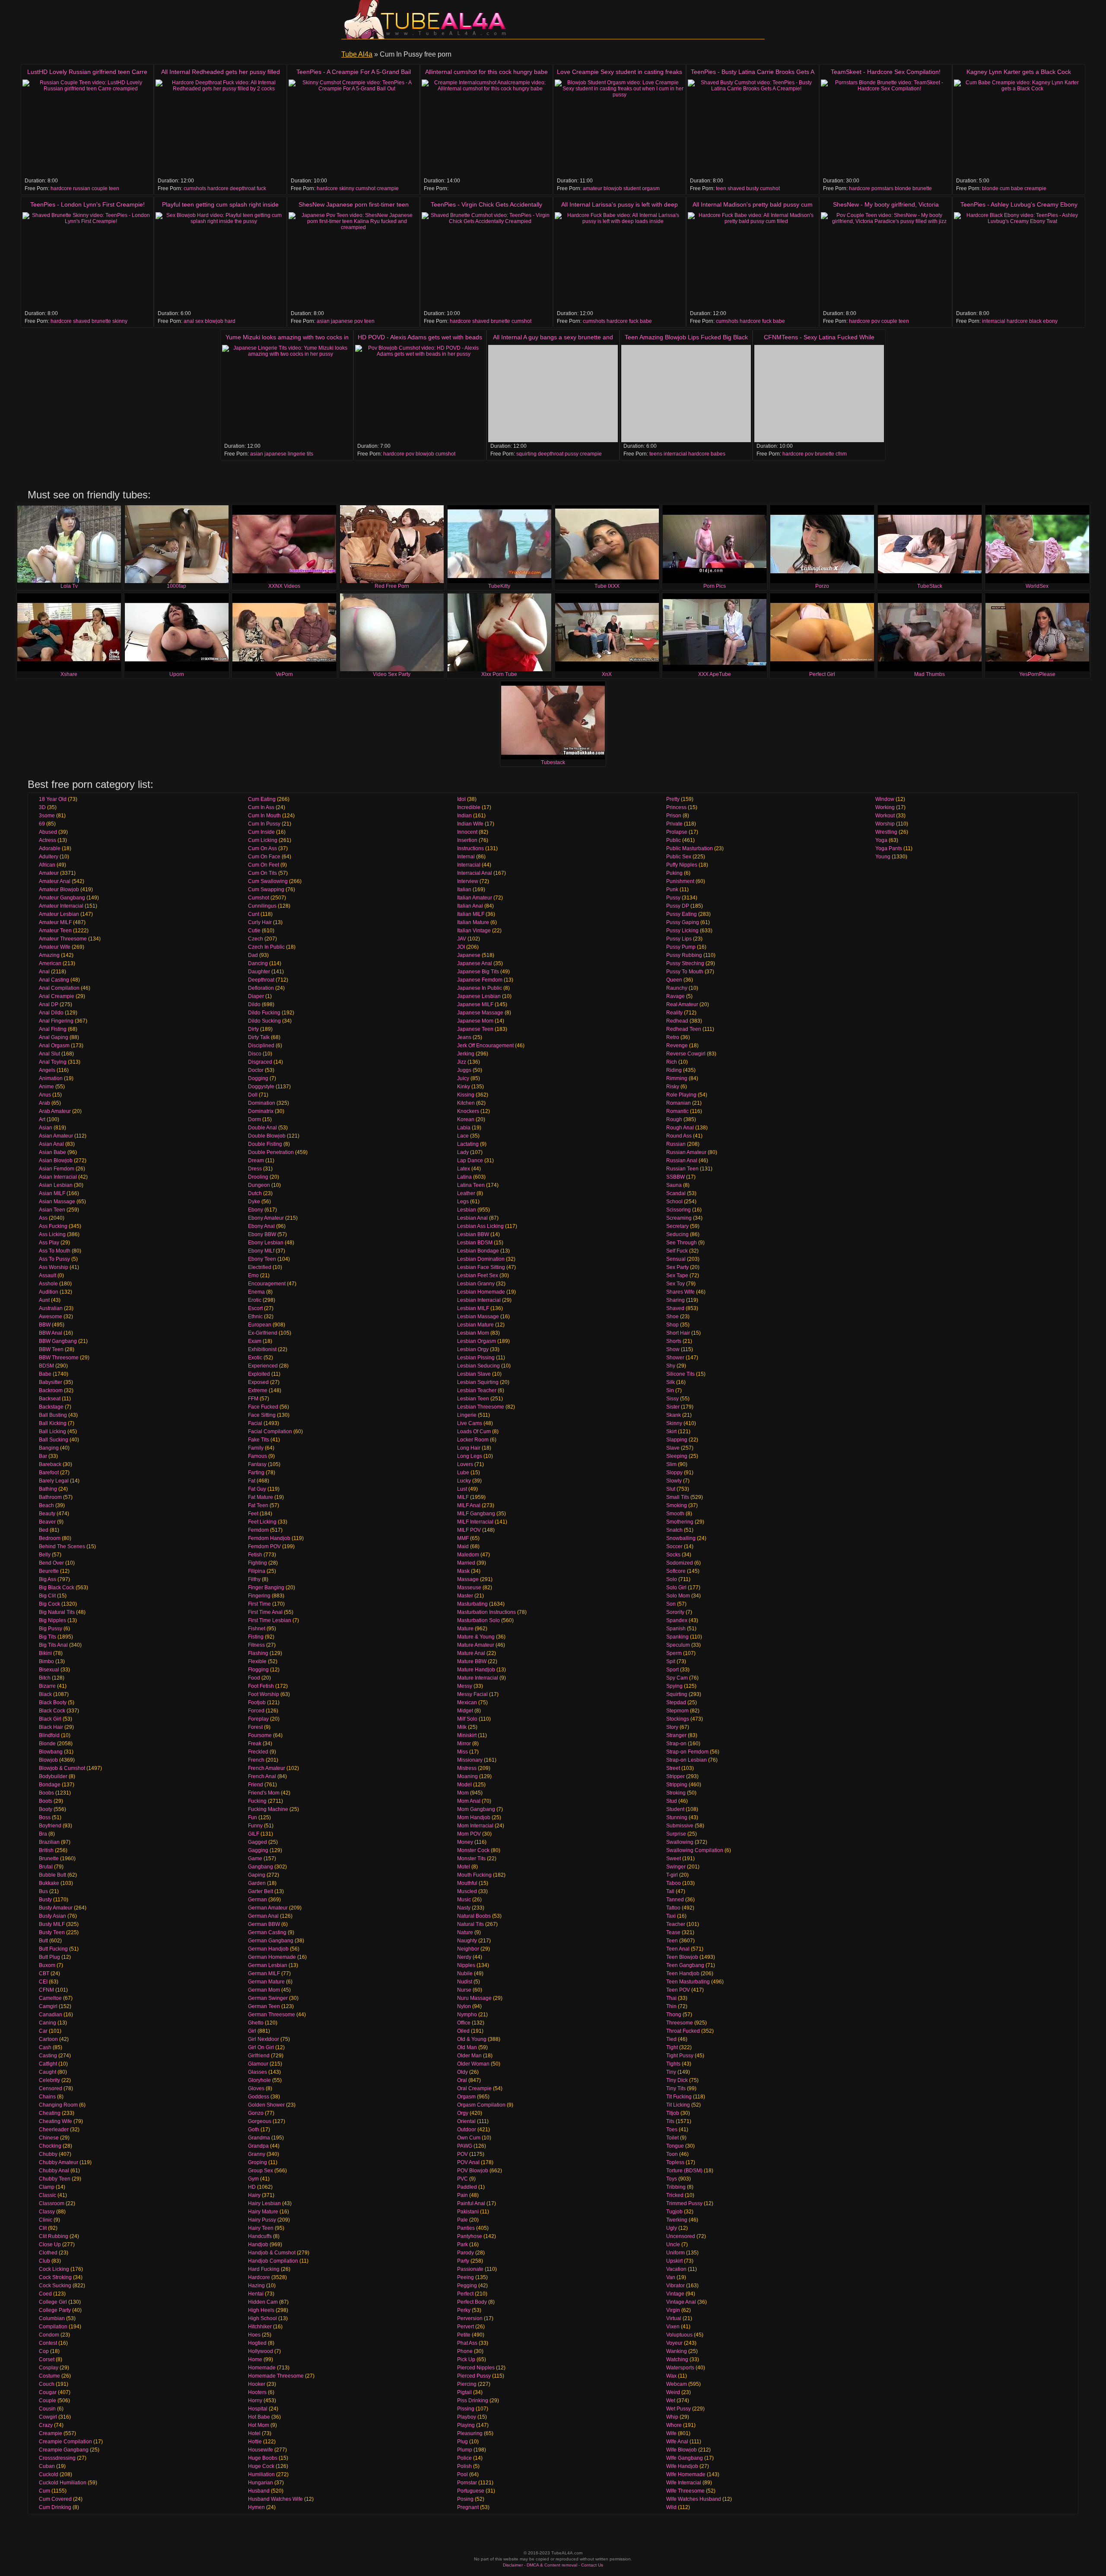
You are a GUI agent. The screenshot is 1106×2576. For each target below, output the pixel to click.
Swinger (676, 1867)
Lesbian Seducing (478, 1366)
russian (82, 188)
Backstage (51, 1407)
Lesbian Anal (472, 1218)
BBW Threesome (59, 1358)
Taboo (674, 1883)
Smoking (677, 1505)
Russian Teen (682, 1169)
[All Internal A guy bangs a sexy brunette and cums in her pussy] (553, 394)
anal (189, 321)
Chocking (50, 2146)
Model (464, 1785)
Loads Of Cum (474, 1431)
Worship (885, 824)
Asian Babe (52, 1152)
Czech (256, 939)
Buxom (47, 1965)
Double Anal (262, 1128)
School (674, 1202)
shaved (736, 188)
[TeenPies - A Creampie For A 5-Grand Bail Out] (353, 128)
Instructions (470, 848)
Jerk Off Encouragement (485, 1046)
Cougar (48, 2392)
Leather (466, 1193)
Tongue (675, 2146)
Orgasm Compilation (481, 2105)
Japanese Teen (475, 1029)
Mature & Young (476, 1637)
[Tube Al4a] (428, 19)
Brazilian (49, 1842)
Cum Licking (263, 840)
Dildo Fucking (264, 1013)
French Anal (262, 1776)
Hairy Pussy (262, 2220)
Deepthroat (261, 980)
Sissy (672, 1399)
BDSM (46, 1366)
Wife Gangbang (685, 2458)
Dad (253, 955)
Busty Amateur (56, 1908)
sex (199, 321)
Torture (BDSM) (684, 2171)
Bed (44, 1530)
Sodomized (680, 1563)
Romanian (679, 1103)
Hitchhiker (260, 2327)
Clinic (46, 2220)
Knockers (468, 1111)
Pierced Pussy (474, 2376)
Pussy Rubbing (684, 955)
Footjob (257, 1702)
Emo (253, 1275)
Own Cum (469, 2138)
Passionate (470, 2269)
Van (671, 2277)
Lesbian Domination (481, 1259)
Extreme (258, 1390)
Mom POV (469, 1834)
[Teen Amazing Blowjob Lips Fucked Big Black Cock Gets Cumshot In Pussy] (686, 394)
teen (114, 188)
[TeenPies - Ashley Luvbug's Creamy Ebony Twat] (1019, 261)
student (632, 188)
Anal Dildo (51, 1013)
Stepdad (676, 1702)
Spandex (677, 1620)
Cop (44, 2351)
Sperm (674, 1653)
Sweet (674, 1859)
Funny (255, 1826)
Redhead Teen (684, 1029)
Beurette (49, 1571)
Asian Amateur (56, 1136)
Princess (676, 807)
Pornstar (467, 2483)
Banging (49, 1448)
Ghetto (256, 2023)
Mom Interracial (475, 1826)
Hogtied (257, 2343)
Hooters (257, 2392)
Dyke (254, 1202)
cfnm (841, 454)
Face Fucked (263, 1407)
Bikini (45, 1653)
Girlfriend (259, 2056)
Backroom (51, 1390)
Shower (675, 1358)
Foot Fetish (261, 1686)
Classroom (52, 2203)
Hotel (254, 2433)
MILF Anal (469, 1505)
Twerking (677, 2220)
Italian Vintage (474, 931)
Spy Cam (677, 1678)
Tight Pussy (680, 2056)
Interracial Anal (475, 873)
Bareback (50, 1464)
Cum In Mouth (264, 816)
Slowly (674, 1481)
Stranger (676, 1735)
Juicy (463, 1078)
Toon (672, 2154)
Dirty (253, 1029)
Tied (671, 2039)
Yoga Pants (889, 848)
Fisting (256, 1637)
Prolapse (677, 832)
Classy (47, 2212)
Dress (255, 1169)
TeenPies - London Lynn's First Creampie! (87, 204)
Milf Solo (467, 1719)
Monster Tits (471, 1859)
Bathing (48, 1489)
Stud (672, 1801)
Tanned (675, 1900)
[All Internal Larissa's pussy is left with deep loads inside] (620, 261)
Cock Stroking (55, 2277)
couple (100, 188)
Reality (674, 1013)
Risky (673, 1087)
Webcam (677, 2384)
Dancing (258, 963)
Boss (45, 1817)
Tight (672, 2047)
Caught (48, 2072)
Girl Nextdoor (264, 2039)
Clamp (47, 2187)
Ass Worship (54, 1267)
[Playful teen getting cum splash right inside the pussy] (220, 261)
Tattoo (673, 1908)
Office (464, 2023)
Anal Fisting (53, 1029)
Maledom (468, 1555)
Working (885, 807)
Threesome (680, 2023)
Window (885, 799)
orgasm (651, 188)
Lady (463, 1152)
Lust (462, 1489)
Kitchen (466, 1103)
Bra (43, 1834)
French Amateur (267, 1768)
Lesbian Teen (473, 1399)
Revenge (677, 1046)
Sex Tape (677, 1275)
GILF (254, 1834)
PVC (462, 2179)
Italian (464, 889)
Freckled (258, 1752)
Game (255, 1859)
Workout (885, 816)
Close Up (50, 2244)
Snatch (674, 1530)
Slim (671, 1464)
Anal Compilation (59, 988)
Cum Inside (261, 832)
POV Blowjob (473, 2171)
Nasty (464, 1908)
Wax (671, 2376)
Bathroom (50, 1497)
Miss (462, 1752)
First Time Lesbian (270, 1620)
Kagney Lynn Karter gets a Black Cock (1019, 72)
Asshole (48, 1284)
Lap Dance (470, 1160)
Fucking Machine (268, 1809)
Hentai (256, 2294)
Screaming (679, 1218)
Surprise (676, 1834)
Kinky (464, 1087)
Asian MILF (52, 1193)
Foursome (260, 1735)
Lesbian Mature (475, 1325)
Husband (259, 2491)
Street (673, 1768)
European (260, 1325)
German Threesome (272, 2015)
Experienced (263, 1366)
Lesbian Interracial (479, 1300)
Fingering (259, 1596)
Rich (672, 1062)
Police (464, 2458)
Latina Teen (471, 1185)
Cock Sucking (55, 2286)
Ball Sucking (54, 1440)
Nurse (464, 1990)
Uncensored (681, 2236)
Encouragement (267, 1284)
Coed (45, 2294)
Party (463, 2261)
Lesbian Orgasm (477, 1341)
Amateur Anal (55, 881)
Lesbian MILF (473, 1308)
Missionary (470, 1760)
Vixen (673, 2327)
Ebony (256, 1210)
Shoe (672, 1317)
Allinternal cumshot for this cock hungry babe (486, 72)
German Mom (264, 1990)
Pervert (466, 2327)
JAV (462, 939)
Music (464, 1900)
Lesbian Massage (478, 1317)
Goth (254, 2130)
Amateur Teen (55, 931)
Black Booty (53, 1702)
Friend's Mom (264, 1793)
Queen (674, 980)
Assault (48, 1275)
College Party (55, 2310)
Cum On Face (264, 857)
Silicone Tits (680, 1374)
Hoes (254, 2335)
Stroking (676, 1793)
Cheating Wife (56, 2121)
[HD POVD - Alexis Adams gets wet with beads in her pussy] (420, 394)
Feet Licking (262, 1522)
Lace (463, 1136)
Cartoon (48, 2039)
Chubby (48, 2154)
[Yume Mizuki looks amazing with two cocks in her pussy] (287, 394)
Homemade (262, 2368)
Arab (44, 1103)
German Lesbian (268, 1965)
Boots (46, 1801)
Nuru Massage (474, 1998)
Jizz (462, 1062)
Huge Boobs (263, 2458)
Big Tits (48, 1637)
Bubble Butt (52, 1875)
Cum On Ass (262, 848)
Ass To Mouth (55, 1251)
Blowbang (51, 1752)
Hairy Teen (261, 2228)
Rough (674, 1119)
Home (255, 2359)
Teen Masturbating (688, 1982)
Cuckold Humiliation (63, 2483)
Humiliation (261, 2474)
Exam (255, 1341)
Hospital (258, 2409)
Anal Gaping (54, 1037)
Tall (670, 1891)
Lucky (464, 1481)
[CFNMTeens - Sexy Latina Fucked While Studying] (819, 394)
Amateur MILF (55, 922)
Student (675, 1809)
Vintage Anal (681, 2302)
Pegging (467, 2286)
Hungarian (261, 2483)
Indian (464, 816)
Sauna (674, 1185)
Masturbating (472, 1604)
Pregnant (468, 2507)
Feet (253, 1514)
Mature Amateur (476, 1645)
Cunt (254, 914)
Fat (252, 1481)
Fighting (257, 1563)
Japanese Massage (480, 1013)
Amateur (49, 873)
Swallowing (680, 1842)
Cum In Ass (261, 807)
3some (47, 816)
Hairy (254, 2195)
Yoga (881, 840)
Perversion (470, 2318)
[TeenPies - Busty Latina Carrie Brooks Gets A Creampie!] (753, 128)
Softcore (676, 1571)
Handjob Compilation (273, 2261)
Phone (465, 2351)
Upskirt (674, 2261)
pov (359, 321)
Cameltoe (50, 1998)
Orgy (463, 2113)
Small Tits (678, 1497)
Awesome (51, 1317)
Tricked (675, 2195)
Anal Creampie (57, 996)
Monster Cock (473, 1850)
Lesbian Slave (474, 1374)
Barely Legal (54, 1481)
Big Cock (49, 1604)
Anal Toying (53, 1062)
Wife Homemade (686, 2474)
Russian (676, 1144)
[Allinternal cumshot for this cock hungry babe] (486, 128)
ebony (1050, 321)
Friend (256, 1785)
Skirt (671, 1431)
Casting (48, 2056)
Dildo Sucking (264, 1021)
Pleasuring (470, 2433)
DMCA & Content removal (552, 2565)
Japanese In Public (480, 988)
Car (43, 2031)
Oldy (462, 2072)
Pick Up (466, 2359)
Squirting (677, 1694)
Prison (674, 816)
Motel (464, 1867)
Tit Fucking (679, 2097)
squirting (526, 454)
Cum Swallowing (268, 881)
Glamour (258, 2064)
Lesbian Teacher (477, 1390)
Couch (47, 2384)
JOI (461, 947)
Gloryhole (259, 2080)
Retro (673, 1037)
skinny (347, 188)
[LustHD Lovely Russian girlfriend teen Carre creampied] (87, 128)
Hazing (256, 2286)
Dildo (254, 1004)
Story (672, 1727)
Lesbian (467, 1210)
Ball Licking (52, 1431)
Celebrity (49, 2080)
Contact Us (592, 2565)
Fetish (255, 1555)
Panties (466, 2228)
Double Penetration (271, 1152)
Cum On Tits (262, 873)
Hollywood (261, 2351)
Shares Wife (680, 1292)
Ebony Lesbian (266, 1243)
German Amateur (268, 1908)
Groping (257, 2162)
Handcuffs (260, 2236)
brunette (922, 188)
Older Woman (473, 2064)
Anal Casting (54, 980)
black (1035, 321)
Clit (43, 2228)
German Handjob (268, 1949)
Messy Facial (472, 1694)
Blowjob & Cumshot (62, 1768)
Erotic (255, 1300)
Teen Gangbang (685, 1965)
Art (42, 1119)
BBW (45, 1325)
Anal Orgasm (54, 1046)
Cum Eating (262, 799)
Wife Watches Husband (694, 2499)
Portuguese (471, 2491)
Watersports (680, 2368)
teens (656, 454)
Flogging (258, 1670)
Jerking (466, 1054)
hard (230, 321)
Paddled (467, 2187)
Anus (45, 1095)
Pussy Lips (679, 939)
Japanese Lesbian (479, 996)
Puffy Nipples (682, 865)
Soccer (674, 1546)
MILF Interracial (475, 1522)
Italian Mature (473, 922)
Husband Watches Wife (275, 2499)
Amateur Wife (55, 947)
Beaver (47, 1522)
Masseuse (469, 1588)
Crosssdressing (57, 2458)
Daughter (259, 972)
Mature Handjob (476, 1670)
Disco (255, 1054)
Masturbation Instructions (486, 1612)
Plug (462, 2442)
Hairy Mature (263, 2212)
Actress (48, 840)
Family (256, 1448)
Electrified (260, 1267)
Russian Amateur (686, 1152)
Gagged (257, 1842)
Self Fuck (677, 1251)
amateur (593, 188)
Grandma (259, 2138)
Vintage (675, 2294)
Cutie (254, 931)
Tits (670, 2121)
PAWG (465, 2146)
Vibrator (675, 2286)
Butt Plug (49, 1957)
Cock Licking (54, 2269)
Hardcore (259, 2277)
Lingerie (467, 1415)
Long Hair (469, 1448)
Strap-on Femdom (687, 1752)
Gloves (256, 2088)
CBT (44, 1973)
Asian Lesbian (56, 1185)
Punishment (680, 881)
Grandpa (258, 2146)
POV (462, 2154)
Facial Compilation (270, 1431)
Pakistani (468, 2212)
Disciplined (261, 1046)
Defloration (261, 988)
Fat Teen (258, 1505)
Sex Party (677, 1267)
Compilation (53, 2327)
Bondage (50, 1785)
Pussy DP (678, 906)
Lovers (465, 1464)
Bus (43, 1891)
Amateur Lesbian (59, 914)
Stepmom (677, 1711)
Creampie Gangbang (64, 2450)
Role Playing (681, 1095)
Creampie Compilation (65, 2442)
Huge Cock (261, 2466)
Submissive (680, 1826)
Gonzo (256, 2113)
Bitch (45, 1678)
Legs (463, 1202)
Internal (466, 857)
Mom (463, 1793)
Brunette (49, 1859)
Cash (45, 2047)
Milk (462, 1727)
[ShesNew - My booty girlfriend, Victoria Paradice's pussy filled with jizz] (886, 261)
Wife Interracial (684, 2483)
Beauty (47, 1514)
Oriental (466, 2121)
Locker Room (473, 1440)
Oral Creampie (474, 2088)
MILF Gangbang (476, 1514)
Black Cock (52, 1711)
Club (44, 2261)
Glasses (257, 2072)
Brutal (46, 1867)
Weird (673, 2392)
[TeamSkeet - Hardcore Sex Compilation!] (886, 128)
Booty (46, 1809)
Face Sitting (262, 1415)
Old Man (467, 2047)
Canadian (51, 2015)
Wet (671, 2401)
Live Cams (470, 1423)
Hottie (255, 2442)
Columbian (52, 2318)
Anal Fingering (56, 1021)
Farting (256, 1473)
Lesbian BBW (473, 1234)
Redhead (677, 1021)
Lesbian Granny (476, 1284)
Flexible (257, 1661)
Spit (671, 1661)
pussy (572, 454)
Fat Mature (261, 1497)
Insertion (467, 840)
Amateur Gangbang (62, 898)
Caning (48, 2023)
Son (671, 1604)
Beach (46, 1505)
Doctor (256, 1070)
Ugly (672, 2228)
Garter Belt (261, 1891)
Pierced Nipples (476, 2368)
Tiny (671, 2072)
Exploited (259, 1374)
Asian (46, 1128)
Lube (463, 1473)
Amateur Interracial (61, 906)
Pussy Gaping (683, 922)
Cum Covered (55, 2499)
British (46, 1850)
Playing (466, 2425)
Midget (465, 1711)
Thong (674, 2015)
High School (262, 2318)
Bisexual (49, 1670)
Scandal (676, 1193)
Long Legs (470, 1456)
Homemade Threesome (276, 2376)
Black (45, 1694)
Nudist (465, 1982)
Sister (673, 1407)
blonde (903, 188)
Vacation (676, 2269)
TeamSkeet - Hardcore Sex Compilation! (886, 72)
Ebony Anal (261, 1226)
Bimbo (46, 1661)
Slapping (677, 1440)
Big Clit (47, 1596)
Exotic (255, 1358)
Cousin (47, 2409)
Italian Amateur (475, 898)
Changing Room (58, 2105)
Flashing (258, 1653)
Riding (674, 1070)
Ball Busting (53, 1415)
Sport (672, 1670)
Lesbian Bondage (478, 1251)
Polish (464, 2466)
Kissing (466, 1095)
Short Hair (678, 1333)
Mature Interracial (478, 1678)
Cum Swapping (266, 889)
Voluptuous (679, 2335)
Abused (48, 832)
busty (752, 188)
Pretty (673, 799)
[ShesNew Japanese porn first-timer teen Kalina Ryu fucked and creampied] (353, 261)
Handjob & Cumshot (272, 2253)
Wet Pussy (679, 2409)
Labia (464, 1128)
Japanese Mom (475, 1021)
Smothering (680, 1522)
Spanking (677, 1637)
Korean (466, 1119)
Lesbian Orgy (473, 1349)
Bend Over (51, 1563)
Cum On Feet (264, 865)
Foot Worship (264, 1694)
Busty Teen (52, 1932)
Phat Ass (467, 2343)
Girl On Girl (261, 2047)
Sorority (675, 1612)
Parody (466, 2253)
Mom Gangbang (476, 1809)
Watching (677, 2359)
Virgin (673, 2310)
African (47, 865)
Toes (672, 2130)
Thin (671, 2006)
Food (254, 1678)
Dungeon (259, 1185)
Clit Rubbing (54, 2236)
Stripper (675, 1776)
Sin (670, 1390)
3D (42, 807)
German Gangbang (271, 1941)
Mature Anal (471, 1653)
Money (465, 1842)
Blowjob (48, 1760)
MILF (463, 1497)
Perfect (465, 2294)
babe (1017, 188)
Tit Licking (678, 2105)
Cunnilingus (262, 906)
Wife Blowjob (682, 2450)
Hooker (257, 2384)
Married (466, 1563)
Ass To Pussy (54, 1259)
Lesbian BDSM (475, 1243)
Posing (465, 2499)
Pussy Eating (682, 914)
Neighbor (468, 1949)
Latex (464, 1169)
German (257, 1900)
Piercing (467, 2384)
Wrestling (886, 832)
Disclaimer (513, 2565)
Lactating (468, 1144)
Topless (675, 2162)
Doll (253, 1095)
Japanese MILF (475, 1004)
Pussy (673, 898)
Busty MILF (52, 1924)
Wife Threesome (685, 2491)
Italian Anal (470, 906)
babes (718, 454)
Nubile (465, 1973)
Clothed (48, 2253)
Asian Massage (57, 1202)
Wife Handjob (682, 2466)
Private (674, 824)
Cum (44, 2491)
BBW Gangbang (58, 1341)
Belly (45, 1555)
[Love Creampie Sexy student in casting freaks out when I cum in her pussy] (620, 128)
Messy (465, 1686)
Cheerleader (54, 2130)
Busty (45, 1900)
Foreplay (258, 1719)
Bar (43, 1456)
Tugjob (674, 2212)
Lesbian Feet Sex (478, 1275)
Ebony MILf (261, 1251)
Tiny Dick (677, 2080)
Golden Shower (266, 2105)
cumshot (365, 188)
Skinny (674, 1423)
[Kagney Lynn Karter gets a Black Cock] (1019, 128)
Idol (461, 799)
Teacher (676, 1924)
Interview (468, 881)
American (50, 963)
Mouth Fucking (474, 1875)
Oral (462, 2080)
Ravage (675, 996)
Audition (49, 1292)
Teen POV (678, 1990)
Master (465, 1596)
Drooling (258, 1177)
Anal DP (49, 1004)
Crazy (46, 2425)
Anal (44, 972)
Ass (43, 1218)
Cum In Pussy (264, 824)
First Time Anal (265, 1612)
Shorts (674, 1341)
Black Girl (50, 1719)
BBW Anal (51, 1333)
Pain (462, 2195)
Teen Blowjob (682, 1957)
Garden (257, 1883)
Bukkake (49, 1883)
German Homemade (272, 1957)
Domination (262, 1103)
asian (323, 321)
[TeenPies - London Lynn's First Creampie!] (87, 261)
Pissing (466, 2409)
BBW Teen (51, 1349)
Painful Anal (471, 2203)
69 (42, 824)
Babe (45, 1374)
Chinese (49, 2138)
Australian (51, 1308)
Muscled (467, 1891)
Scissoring (679, 1210)
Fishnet (257, 1629)
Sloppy (674, 1473)
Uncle (673, 2244)
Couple (48, 2401)
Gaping (257, 1875)
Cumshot (259, 898)
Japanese (469, 955)
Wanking (677, 2351)
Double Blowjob (267, 1136)
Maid (463, 1546)
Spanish (676, 1629)
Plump (465, 2450)
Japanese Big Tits (478, 972)
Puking (674, 873)
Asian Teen (52, 1210)
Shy (671, 1366)
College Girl (53, 2302)
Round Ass (679, 1136)
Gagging (258, 1850)
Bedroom (50, 1538)
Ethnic (255, 1317)
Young (883, 857)
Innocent (467, 832)
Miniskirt (467, 1735)
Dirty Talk (259, 1037)
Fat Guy (257, 1489)
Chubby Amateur (59, 2162)
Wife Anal (677, 2442)
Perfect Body (472, 2302)
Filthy (254, 1579)
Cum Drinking (55, 2507)
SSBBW (675, 1177)
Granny (257, 2154)
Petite (464, 2335)
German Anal (263, 1916)
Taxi (671, 1916)
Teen (672, 1941)
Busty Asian (52, 1916)
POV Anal (468, 2162)
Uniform (675, 2253)
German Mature (266, 1982)
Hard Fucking (264, 2269)
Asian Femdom (57, 1169)
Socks (673, 1555)
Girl (252, 2031)
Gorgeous (260, 2121)
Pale (462, 2220)
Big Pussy (51, 1629)
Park (462, 2244)
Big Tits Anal (53, 1645)
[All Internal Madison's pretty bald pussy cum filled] (753, 261)
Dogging (258, 1078)
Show (673, 1349)
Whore (674, 2425)
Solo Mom (678, 1596)
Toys (672, 2179)
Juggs (464, 1070)
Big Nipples (52, 1620)
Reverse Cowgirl (686, 1054)
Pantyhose (470, 2236)
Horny (255, 2401)
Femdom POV (264, 1546)
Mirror (464, 1744)
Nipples (466, 1965)
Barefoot (49, 1473)
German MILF (264, 1973)
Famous (257, 1456)
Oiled (463, 2031)
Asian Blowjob (56, 1160)
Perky (464, 2310)
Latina (464, 1177)
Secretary (677, 1226)
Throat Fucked (683, 2031)
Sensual (676, 1259)
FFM (253, 1399)
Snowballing (681, 1538)
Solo (672, 1579)
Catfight (48, 2064)
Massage (468, 1579)
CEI (43, 1982)
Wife (671, 2433)
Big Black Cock (57, 1588)
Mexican (467, 1702)
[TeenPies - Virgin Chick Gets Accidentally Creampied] (486, 261)
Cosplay (49, 2368)
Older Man (469, 2056)
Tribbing (676, 2187)
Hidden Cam (263, 2302)
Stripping (677, 1785)
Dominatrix (261, 1111)
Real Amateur (682, 1004)
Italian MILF (471, 914)
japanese (342, 321)
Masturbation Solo (478, 1620)
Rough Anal (680, 1128)
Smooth (675, 1514)
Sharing (675, 1300)
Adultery (49, 857)
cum (1005, 188)
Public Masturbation (690, 848)
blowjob (613, 188)
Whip (672, 2417)
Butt (43, 1941)
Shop (672, 1325)
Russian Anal (682, 1160)
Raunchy (677, 988)
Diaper (256, 996)
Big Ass (48, 1579)
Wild (671, 2507)
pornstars (882, 188)
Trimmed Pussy (684, 2203)
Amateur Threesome (63, 939)
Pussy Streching (685, 963)
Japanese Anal (475, 963)
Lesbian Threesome (481, 1407)
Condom (49, 2335)
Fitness (256, 1645)
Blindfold (49, 1735)
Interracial (469, 865)
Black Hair (51, 1727)
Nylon (464, 2006)
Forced (256, 1711)
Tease (673, 1932)
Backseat (50, 1399)
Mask (463, 1571)
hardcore (61, 188)
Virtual (674, 2318)
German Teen (264, 2006)
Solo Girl (676, 1588)
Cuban (47, 2466)
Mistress (467, 1768)
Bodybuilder (53, 1776)
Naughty (467, 1941)
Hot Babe (259, 2417)
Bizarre (47, 1686)
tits (310, 454)
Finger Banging (266, 1588)
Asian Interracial (58, 1177)
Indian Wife (470, 824)
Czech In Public (266, 947)
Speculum (678, 1645)
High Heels (261, 2310)
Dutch (255, 1193)
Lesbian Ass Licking (480, 1226)
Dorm (254, 1119)
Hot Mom (259, 2425)
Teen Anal (678, 1949)
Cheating (50, 2113)
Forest (255, 1727)
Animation (51, 1078)
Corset (47, 2359)
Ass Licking (52, 1234)
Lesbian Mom (473, 1333)
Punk (672, 889)
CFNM (46, 1990)
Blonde (47, 1744)
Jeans (464, 1037)
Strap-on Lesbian (686, 1760)
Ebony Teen (262, 1259)
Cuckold (49, 2474)
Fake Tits (259, 1440)
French (256, 1760)
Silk (671, 1382)
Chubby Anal (54, 2171)
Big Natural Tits (57, 1612)
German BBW (264, 1924)
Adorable (50, 848)
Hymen (256, 2507)
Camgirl (48, 2006)
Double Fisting (265, 1144)
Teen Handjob (683, 1973)
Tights (673, 2064)
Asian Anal (51, 1144)
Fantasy (257, 1464)
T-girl (672, 1875)
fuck (261, 188)
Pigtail (464, 2392)
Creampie (51, 2433)
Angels (47, 1070)
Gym (253, 2179)
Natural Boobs (474, 1916)
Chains (47, 2097)
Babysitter (51, 1382)
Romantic (677, 1111)
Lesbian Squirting (478, 1382)
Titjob (673, 2113)
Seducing (677, 1234)
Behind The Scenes (62, 1546)
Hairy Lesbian (264, 2203)
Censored (51, 2088)
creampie (388, 188)
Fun (253, 1817)
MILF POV (469, 1530)
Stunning (677, 1817)
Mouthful (467, 1883)
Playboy (467, 2417)
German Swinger (268, 1998)
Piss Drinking (473, 2401)
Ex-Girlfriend (263, 1333)
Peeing (466, 2277)
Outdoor (467, 2130)
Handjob (258, 2244)
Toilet (672, 2138)
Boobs (46, 1793)
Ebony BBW (262, 1234)
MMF (463, 1538)
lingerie (297, 454)
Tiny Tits (676, 2088)
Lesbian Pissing (476, 1358)
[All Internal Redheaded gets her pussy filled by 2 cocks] (220, 128)
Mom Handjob (474, 1817)
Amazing (49, 955)
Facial (255, 1423)
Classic (48, 2195)
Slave (673, 1448)
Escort (255, 1308)
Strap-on (676, 1744)
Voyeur (674, 2343)
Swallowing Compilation (695, 1850)
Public (674, 840)
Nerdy (464, 1957)
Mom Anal (469, 1801)
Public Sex (679, 857)
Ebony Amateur (266, 1218)
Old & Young (472, 2039)
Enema (256, 1292)
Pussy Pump (681, 947)
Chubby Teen (55, 2179)
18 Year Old (53, 799)
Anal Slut (49, 1054)
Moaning (467, 1776)
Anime (46, 1087)
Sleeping (677, 1456)
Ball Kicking (53, 1423)
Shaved (675, 1308)
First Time (259, 1604)
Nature (465, 1932)
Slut (671, 1489)
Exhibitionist (262, 1349)
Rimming (677, 1078)
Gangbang (261, 1867)
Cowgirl (48, 2417)
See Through (682, 1243)
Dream (256, 1160)
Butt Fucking (53, 1949)
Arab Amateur (55, 1111)
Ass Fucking (53, 1226)
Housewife (261, 2450)
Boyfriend (50, 1826)
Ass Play (49, 1243)
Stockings (678, 1719)
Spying (674, 1686)
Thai (671, 1998)
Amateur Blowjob (59, 889)
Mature (465, 1629)
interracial (994, 321)
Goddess (259, 2097)
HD (252, 2187)
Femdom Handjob (269, 1538)
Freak (255, 1744)
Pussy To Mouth (685, 972)
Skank (674, 1415)
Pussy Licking (682, 931)
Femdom (258, 1530)
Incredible (469, 807)
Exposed (258, 1382)
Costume (49, 2376)
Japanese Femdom (480, 980)
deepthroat (243, 188)
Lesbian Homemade (481, 1292)
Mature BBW (472, 1661)
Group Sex (261, 2171)
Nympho (467, 2015)
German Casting (267, 1932)
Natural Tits (470, 1924)
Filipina (257, 1571)
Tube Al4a (357, 54)
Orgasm (466, 2097)
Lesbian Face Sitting (481, 1267)
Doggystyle (261, 1087)
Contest (48, 2343)
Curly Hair (260, 922)
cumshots (195, 188)
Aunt (44, 1300)
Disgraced (260, 1062)
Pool (462, 2474)
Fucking (257, 1801)
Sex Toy (675, 1284)
